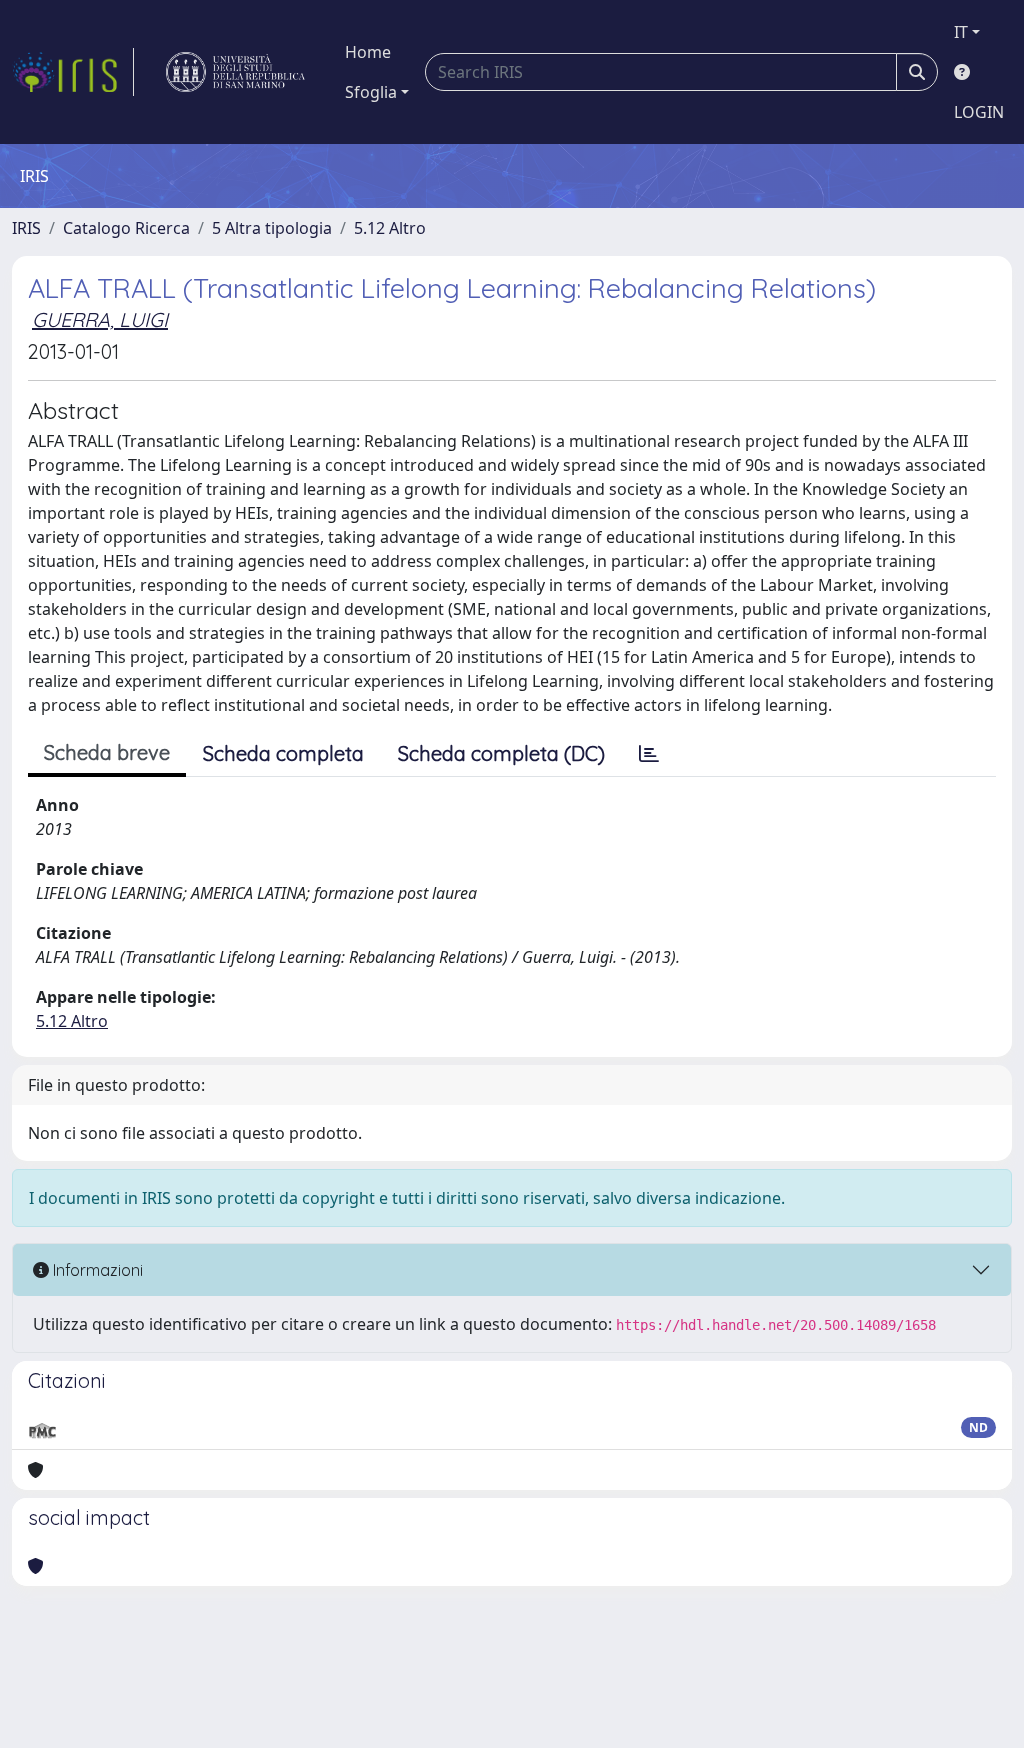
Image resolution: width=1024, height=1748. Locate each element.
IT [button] (961, 32)
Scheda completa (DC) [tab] (501, 753)
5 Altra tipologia (272, 228)
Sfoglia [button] (371, 92)
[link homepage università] (235, 72)
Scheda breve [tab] (107, 752)
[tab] (649, 754)
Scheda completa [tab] (283, 753)
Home (368, 52)
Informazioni (96, 1270)
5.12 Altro (390, 228)
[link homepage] (73, 72)
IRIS (26, 228)
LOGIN (979, 112)
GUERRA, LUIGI (100, 319)
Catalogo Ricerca (126, 228)
